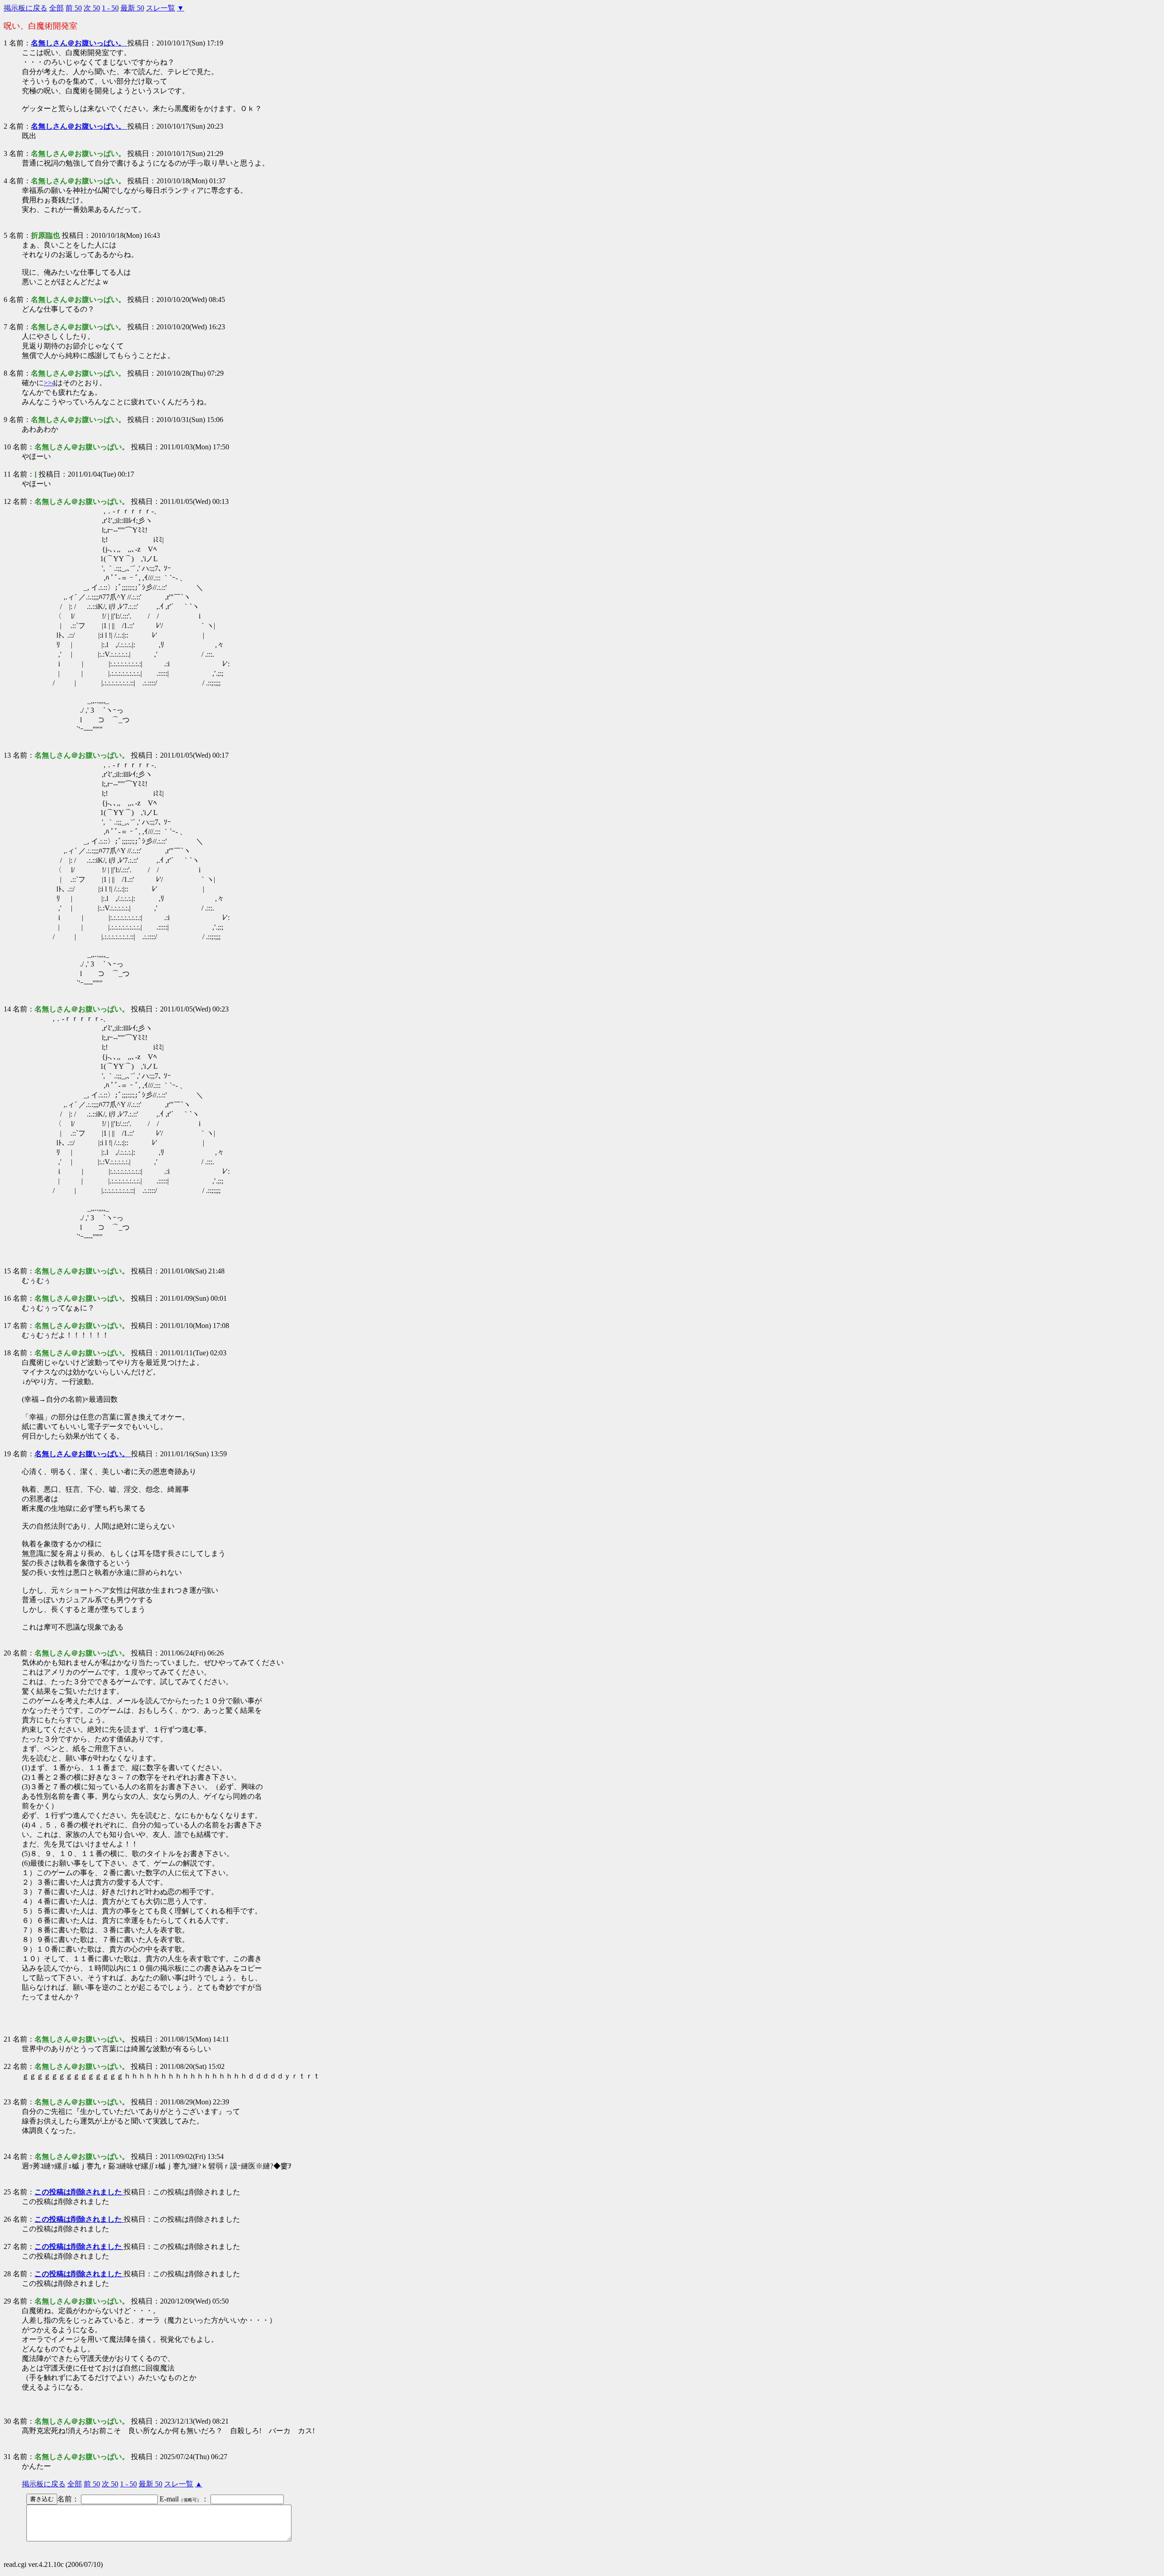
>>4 (50, 383)
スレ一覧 (161, 8)
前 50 (74, 8)
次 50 (92, 8)
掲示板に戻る (25, 8)
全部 (56, 8)
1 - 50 (110, 8)
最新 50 (132, 8)
